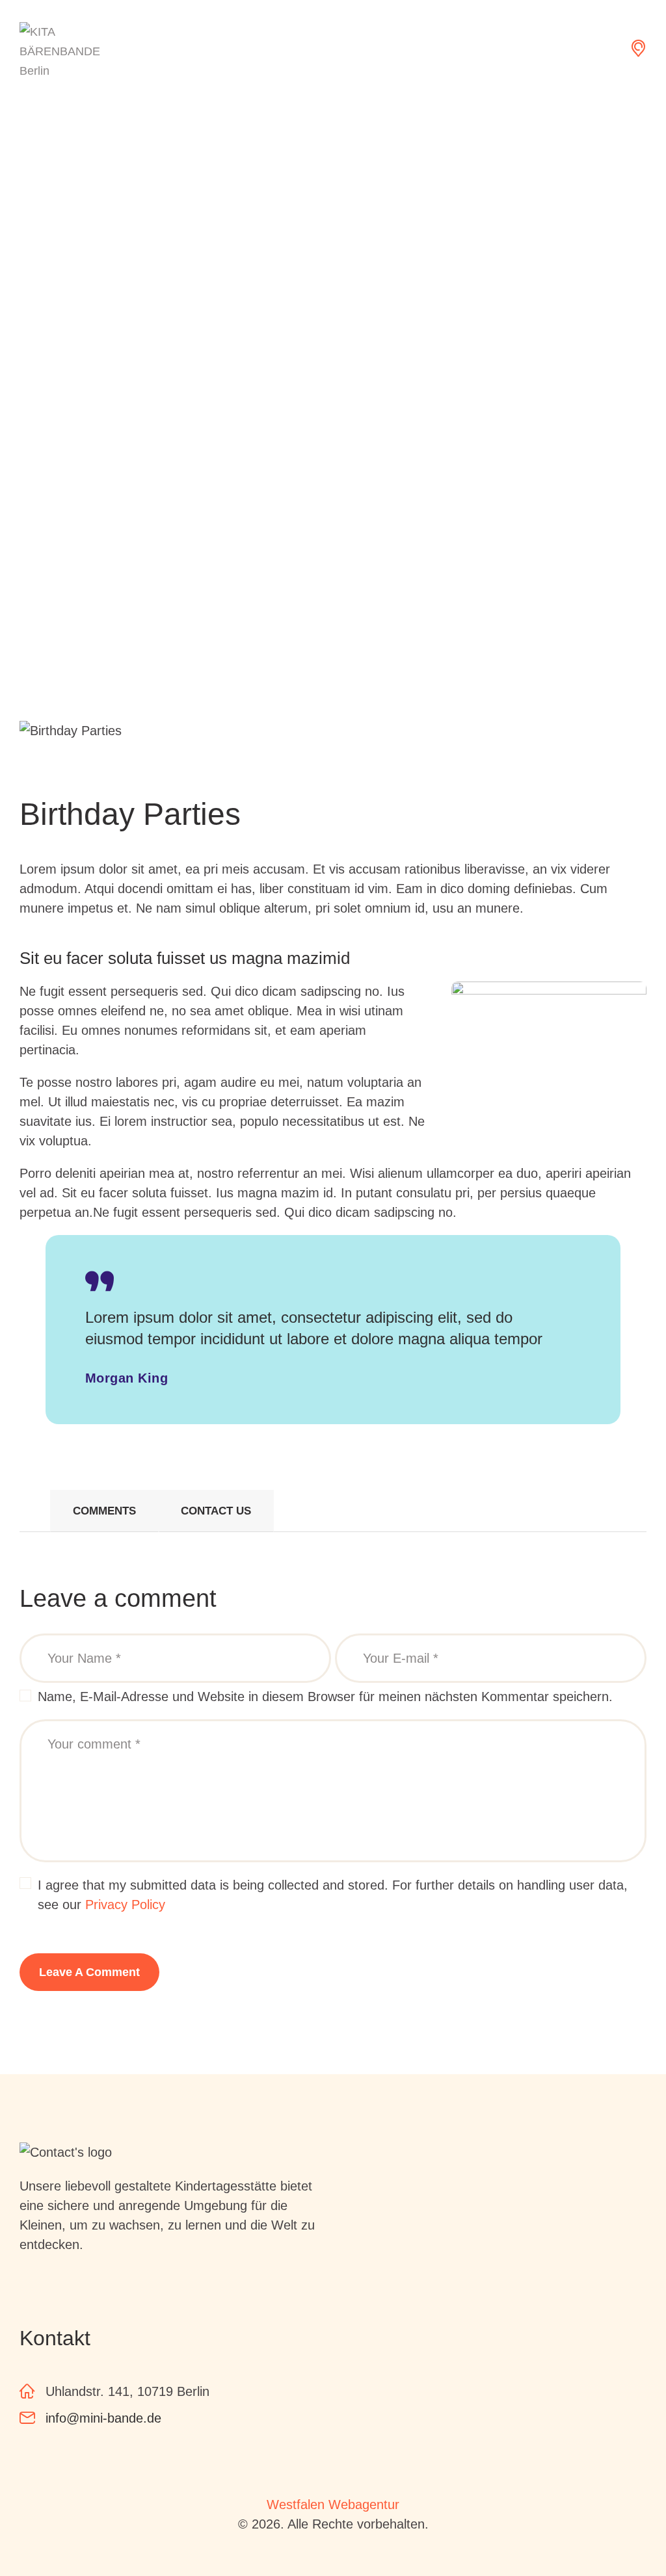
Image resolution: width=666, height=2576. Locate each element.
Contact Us (216, 1511)
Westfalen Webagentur (333, 2504)
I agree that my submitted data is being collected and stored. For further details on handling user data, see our (333, 1895)
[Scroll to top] (620, 2530)
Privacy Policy (125, 1905)
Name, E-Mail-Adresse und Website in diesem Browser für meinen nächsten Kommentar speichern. (325, 1697)
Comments (104, 1511)
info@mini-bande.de (103, 2418)
